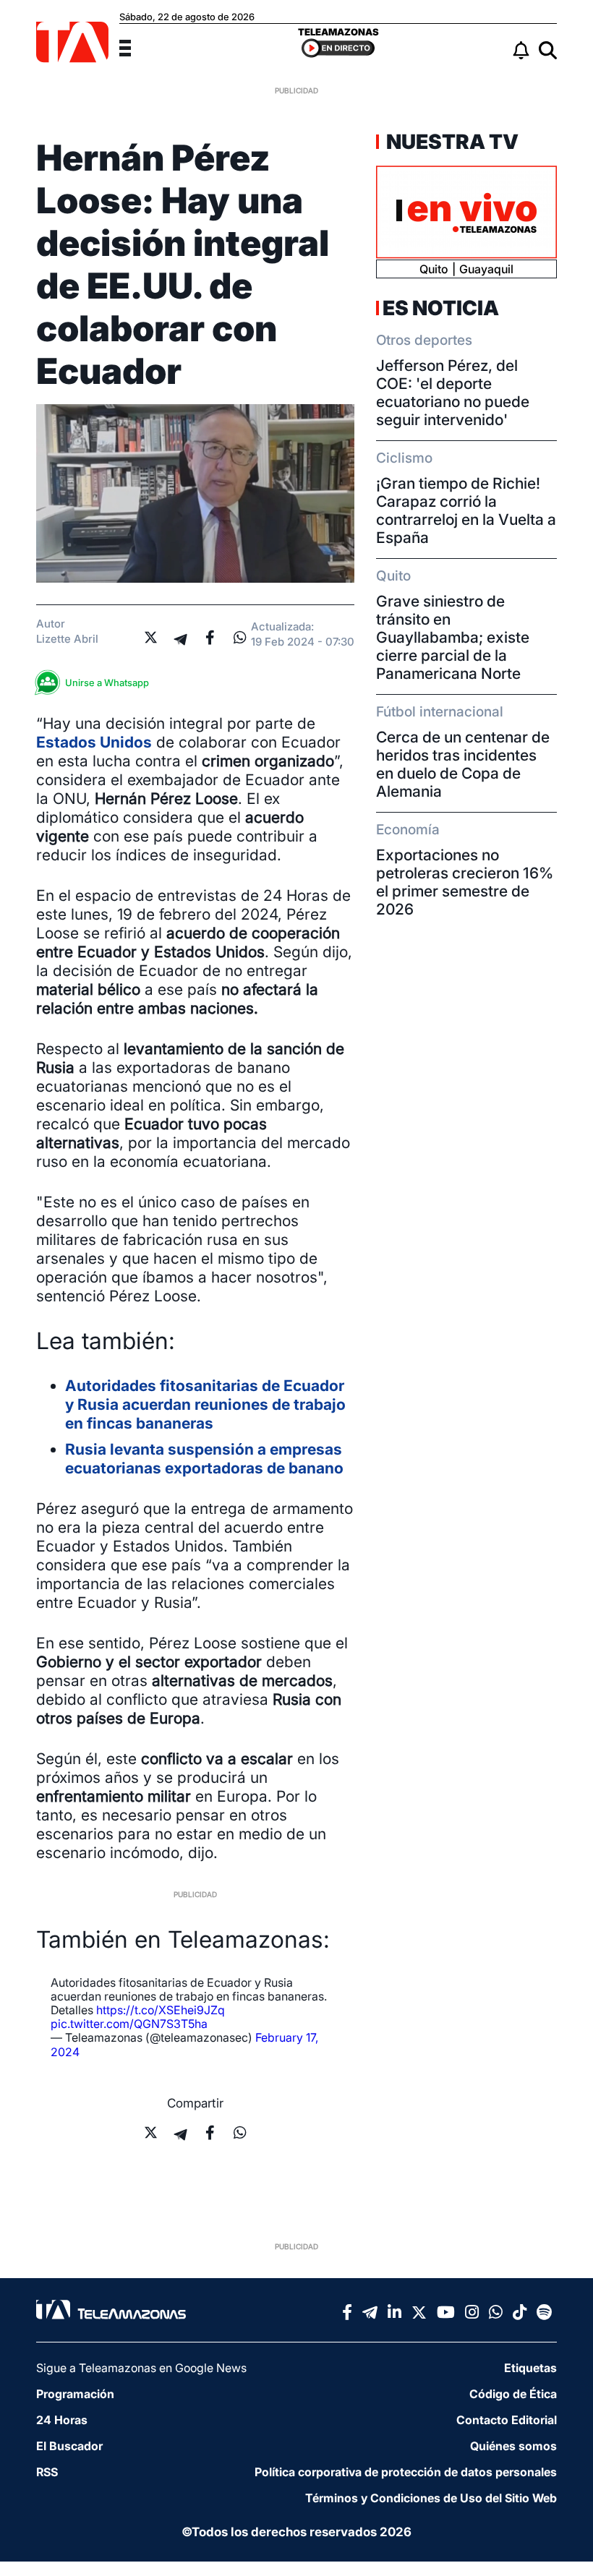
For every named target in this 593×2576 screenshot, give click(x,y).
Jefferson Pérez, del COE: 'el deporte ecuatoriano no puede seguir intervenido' (453, 393)
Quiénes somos (513, 2446)
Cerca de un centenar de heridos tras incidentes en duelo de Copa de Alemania (463, 764)
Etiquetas (530, 2368)
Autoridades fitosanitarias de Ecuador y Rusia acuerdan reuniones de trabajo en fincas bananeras (205, 1404)
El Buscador (69, 2446)
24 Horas (62, 2420)
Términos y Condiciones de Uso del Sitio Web (431, 2498)
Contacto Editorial (507, 2420)
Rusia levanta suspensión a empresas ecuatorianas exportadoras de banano (204, 1459)
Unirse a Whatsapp (107, 682)
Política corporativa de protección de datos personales (406, 2472)
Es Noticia (441, 308)
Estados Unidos (94, 742)
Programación (75, 2394)
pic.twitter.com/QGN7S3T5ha (129, 2024)
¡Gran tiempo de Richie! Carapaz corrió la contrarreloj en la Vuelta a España (466, 510)
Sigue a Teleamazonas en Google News (141, 2368)
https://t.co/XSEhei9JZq (161, 2010)
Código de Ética (513, 2394)
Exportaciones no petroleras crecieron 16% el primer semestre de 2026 (465, 882)
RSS (47, 2472)
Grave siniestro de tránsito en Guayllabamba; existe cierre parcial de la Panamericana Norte (453, 637)
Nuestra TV (451, 142)
